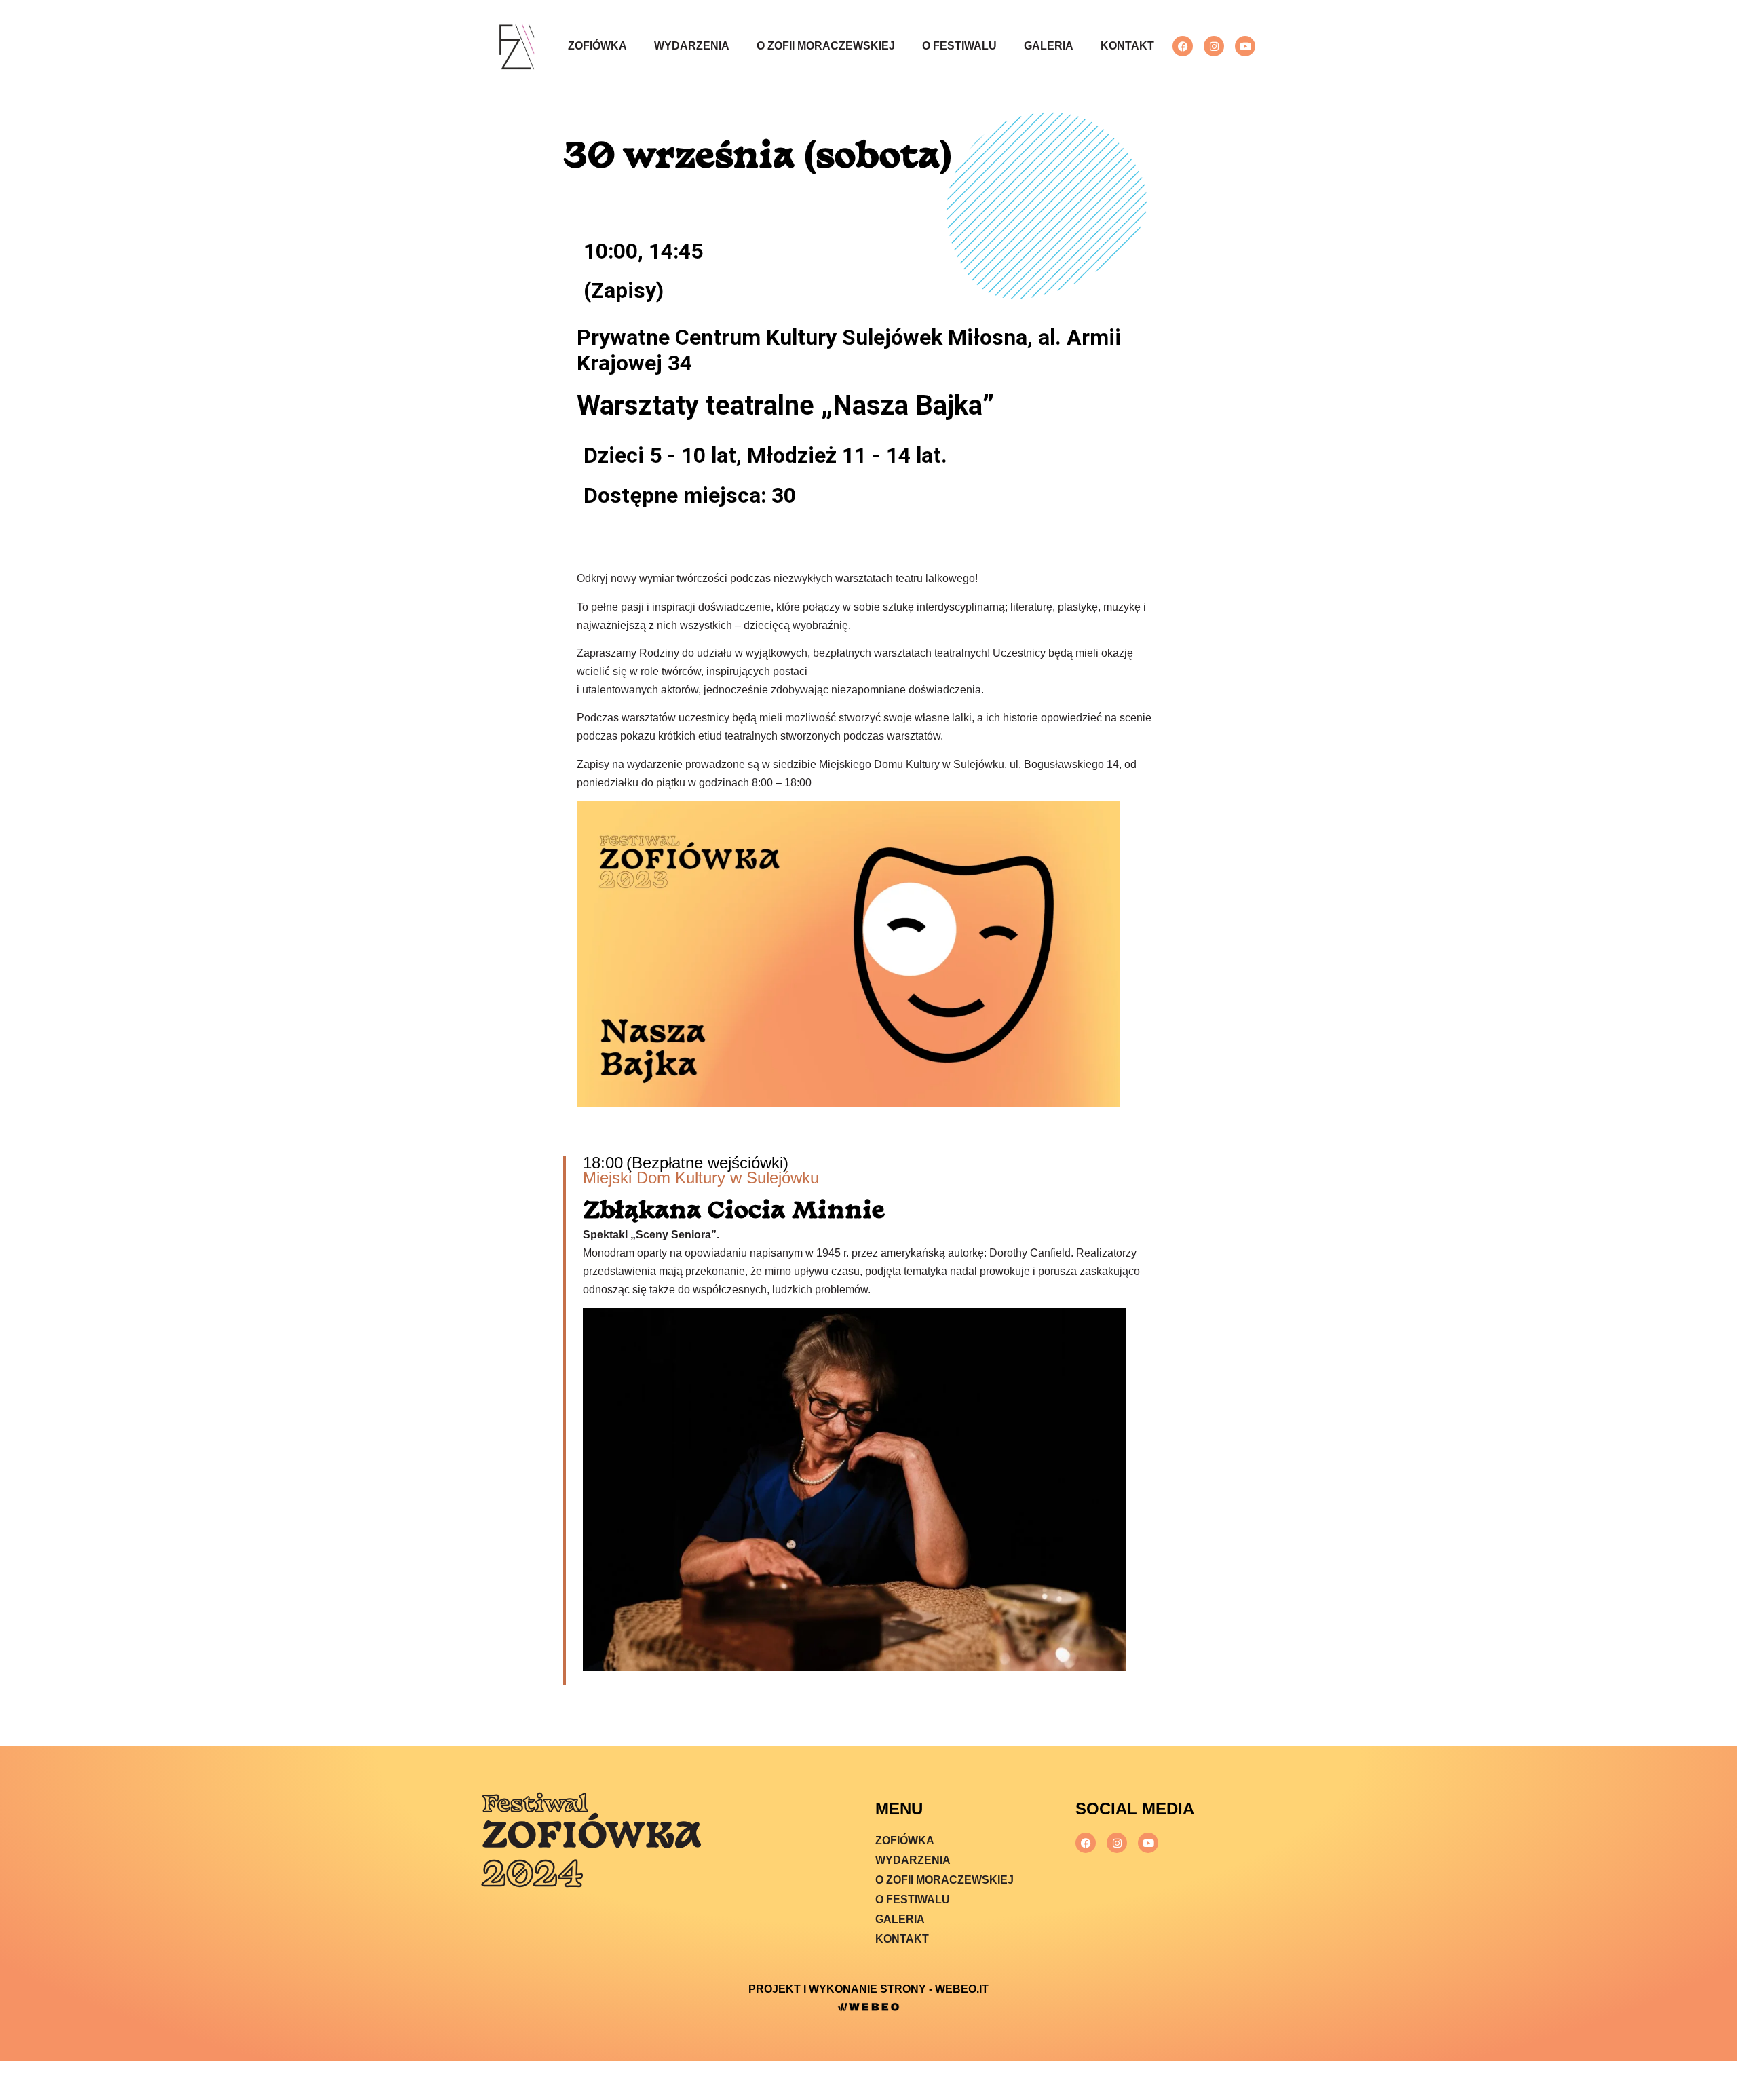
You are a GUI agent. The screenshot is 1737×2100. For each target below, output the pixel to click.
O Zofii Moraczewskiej (826, 46)
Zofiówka (597, 46)
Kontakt (1127, 46)
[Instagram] (1214, 46)
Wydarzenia (692, 46)
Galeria (1049, 46)
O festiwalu (959, 46)
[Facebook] (1183, 46)
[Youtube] (1245, 46)
